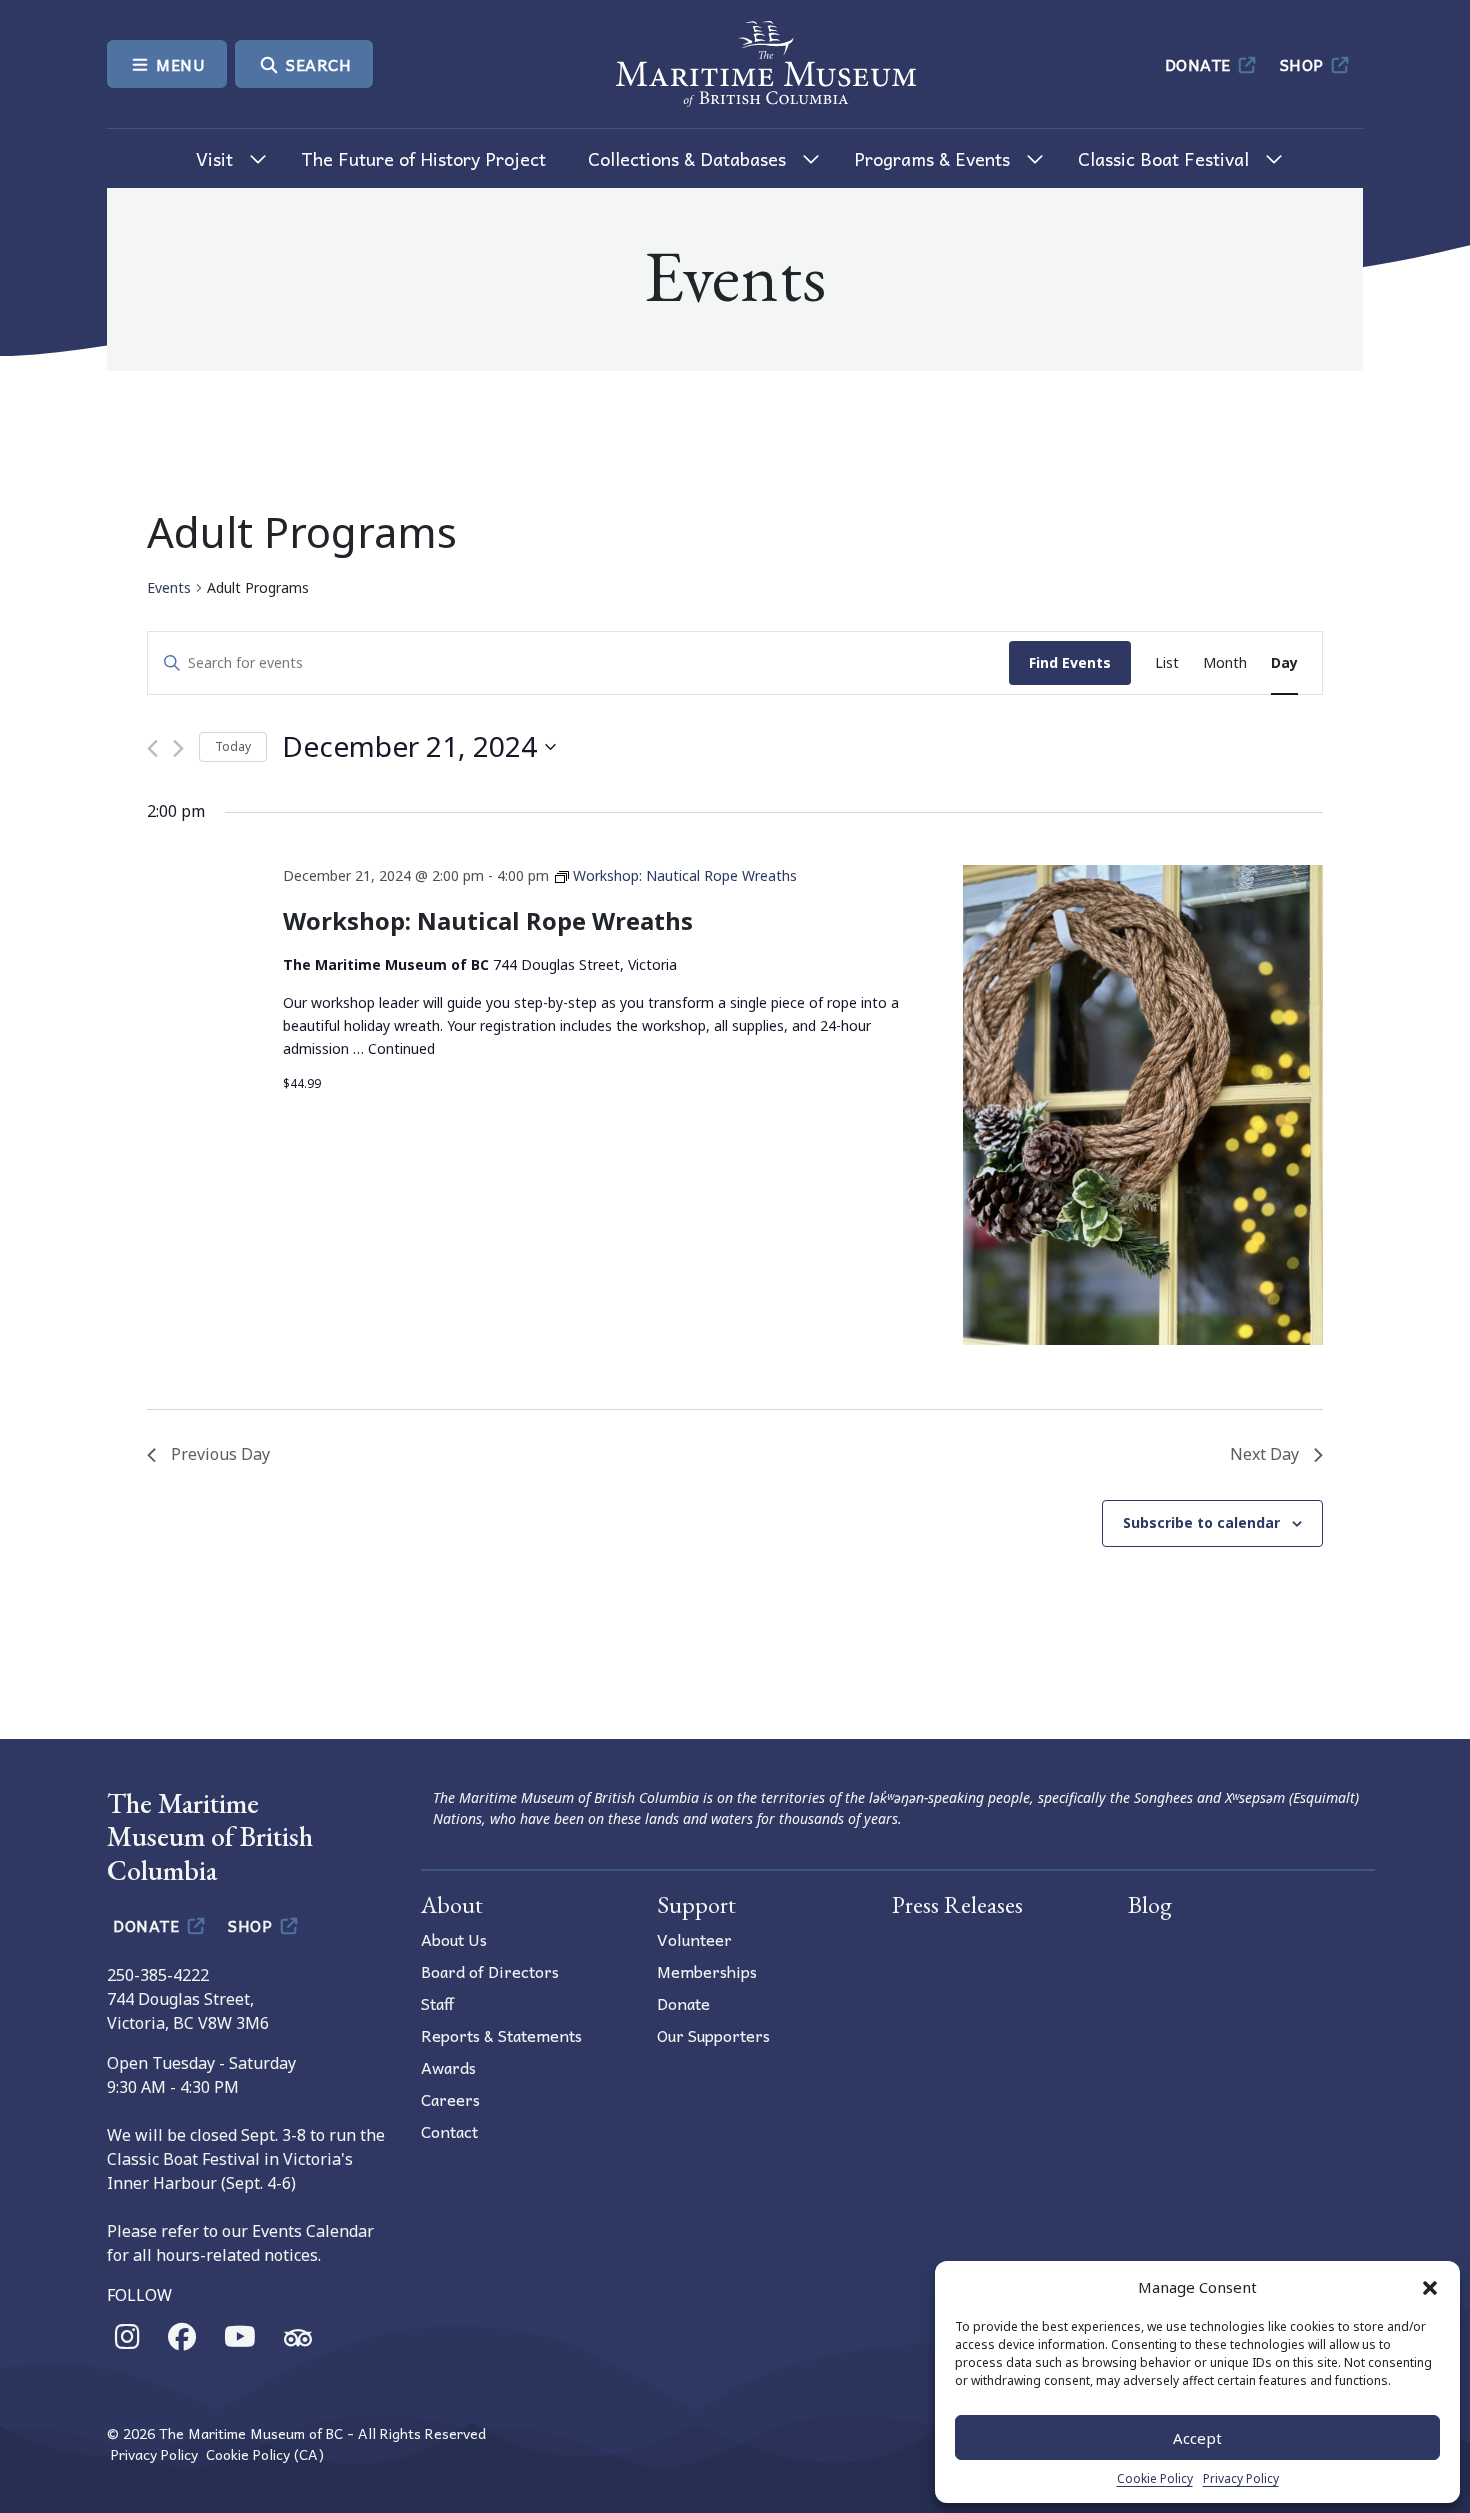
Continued (401, 1048)
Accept (1197, 2438)
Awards (448, 2067)
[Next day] (178, 748)
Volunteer (694, 1939)
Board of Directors (490, 1971)
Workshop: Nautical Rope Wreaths (488, 920)
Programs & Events (932, 158)
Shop (1304, 64)
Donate (1200, 64)
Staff (437, 2003)
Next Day (1264, 1454)
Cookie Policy (1155, 2478)
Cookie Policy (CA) (265, 2454)
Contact (449, 2131)
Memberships (707, 1971)
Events (169, 587)
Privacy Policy (1241, 2478)
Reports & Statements (501, 2035)
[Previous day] (152, 748)
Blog (1150, 1904)
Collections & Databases (687, 158)
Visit (214, 158)
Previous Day (220, 1454)
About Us (454, 1939)
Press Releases (957, 1904)
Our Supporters (713, 2035)
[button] (1430, 2287)
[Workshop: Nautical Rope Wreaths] (1143, 1105)
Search (317, 64)
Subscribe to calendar (1201, 1522)
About (452, 1904)
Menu (179, 64)
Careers (450, 2099)
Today (233, 746)
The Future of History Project (423, 158)
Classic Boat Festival (1163, 158)
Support (696, 1904)
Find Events (1070, 662)
